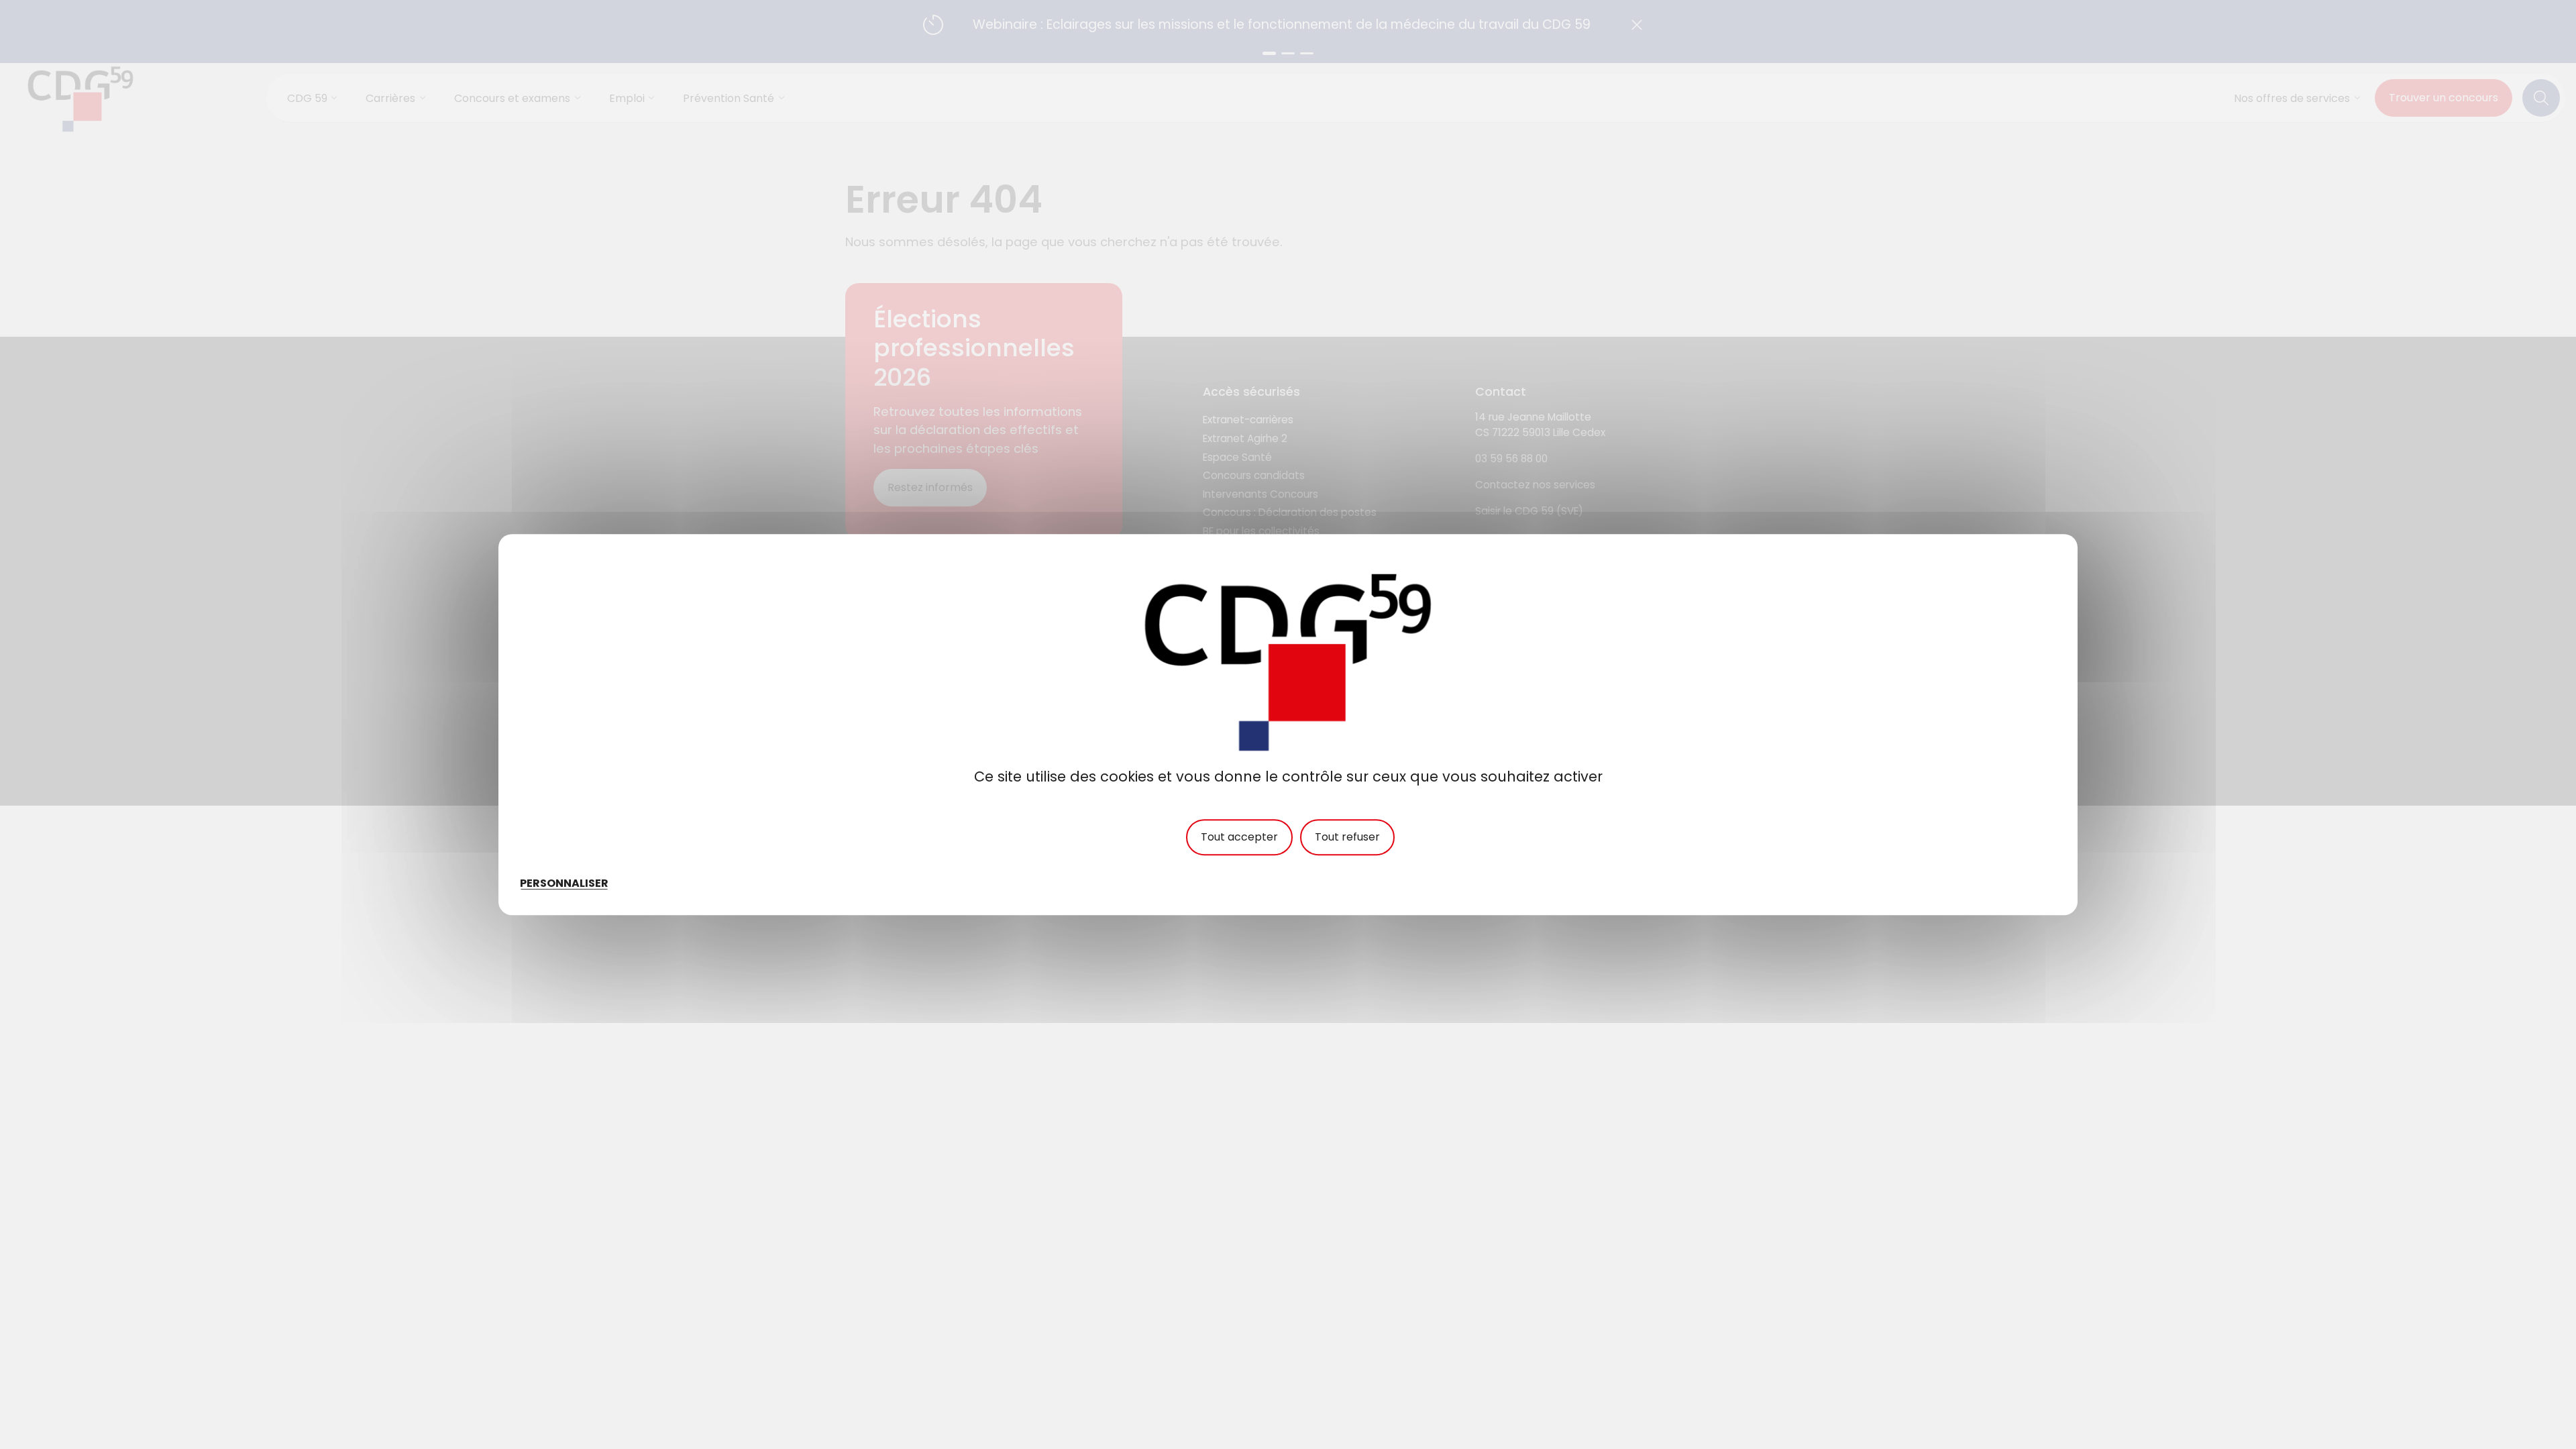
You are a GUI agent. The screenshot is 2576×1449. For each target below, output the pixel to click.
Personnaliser (564, 883)
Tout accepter (1239, 837)
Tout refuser (1347, 837)
